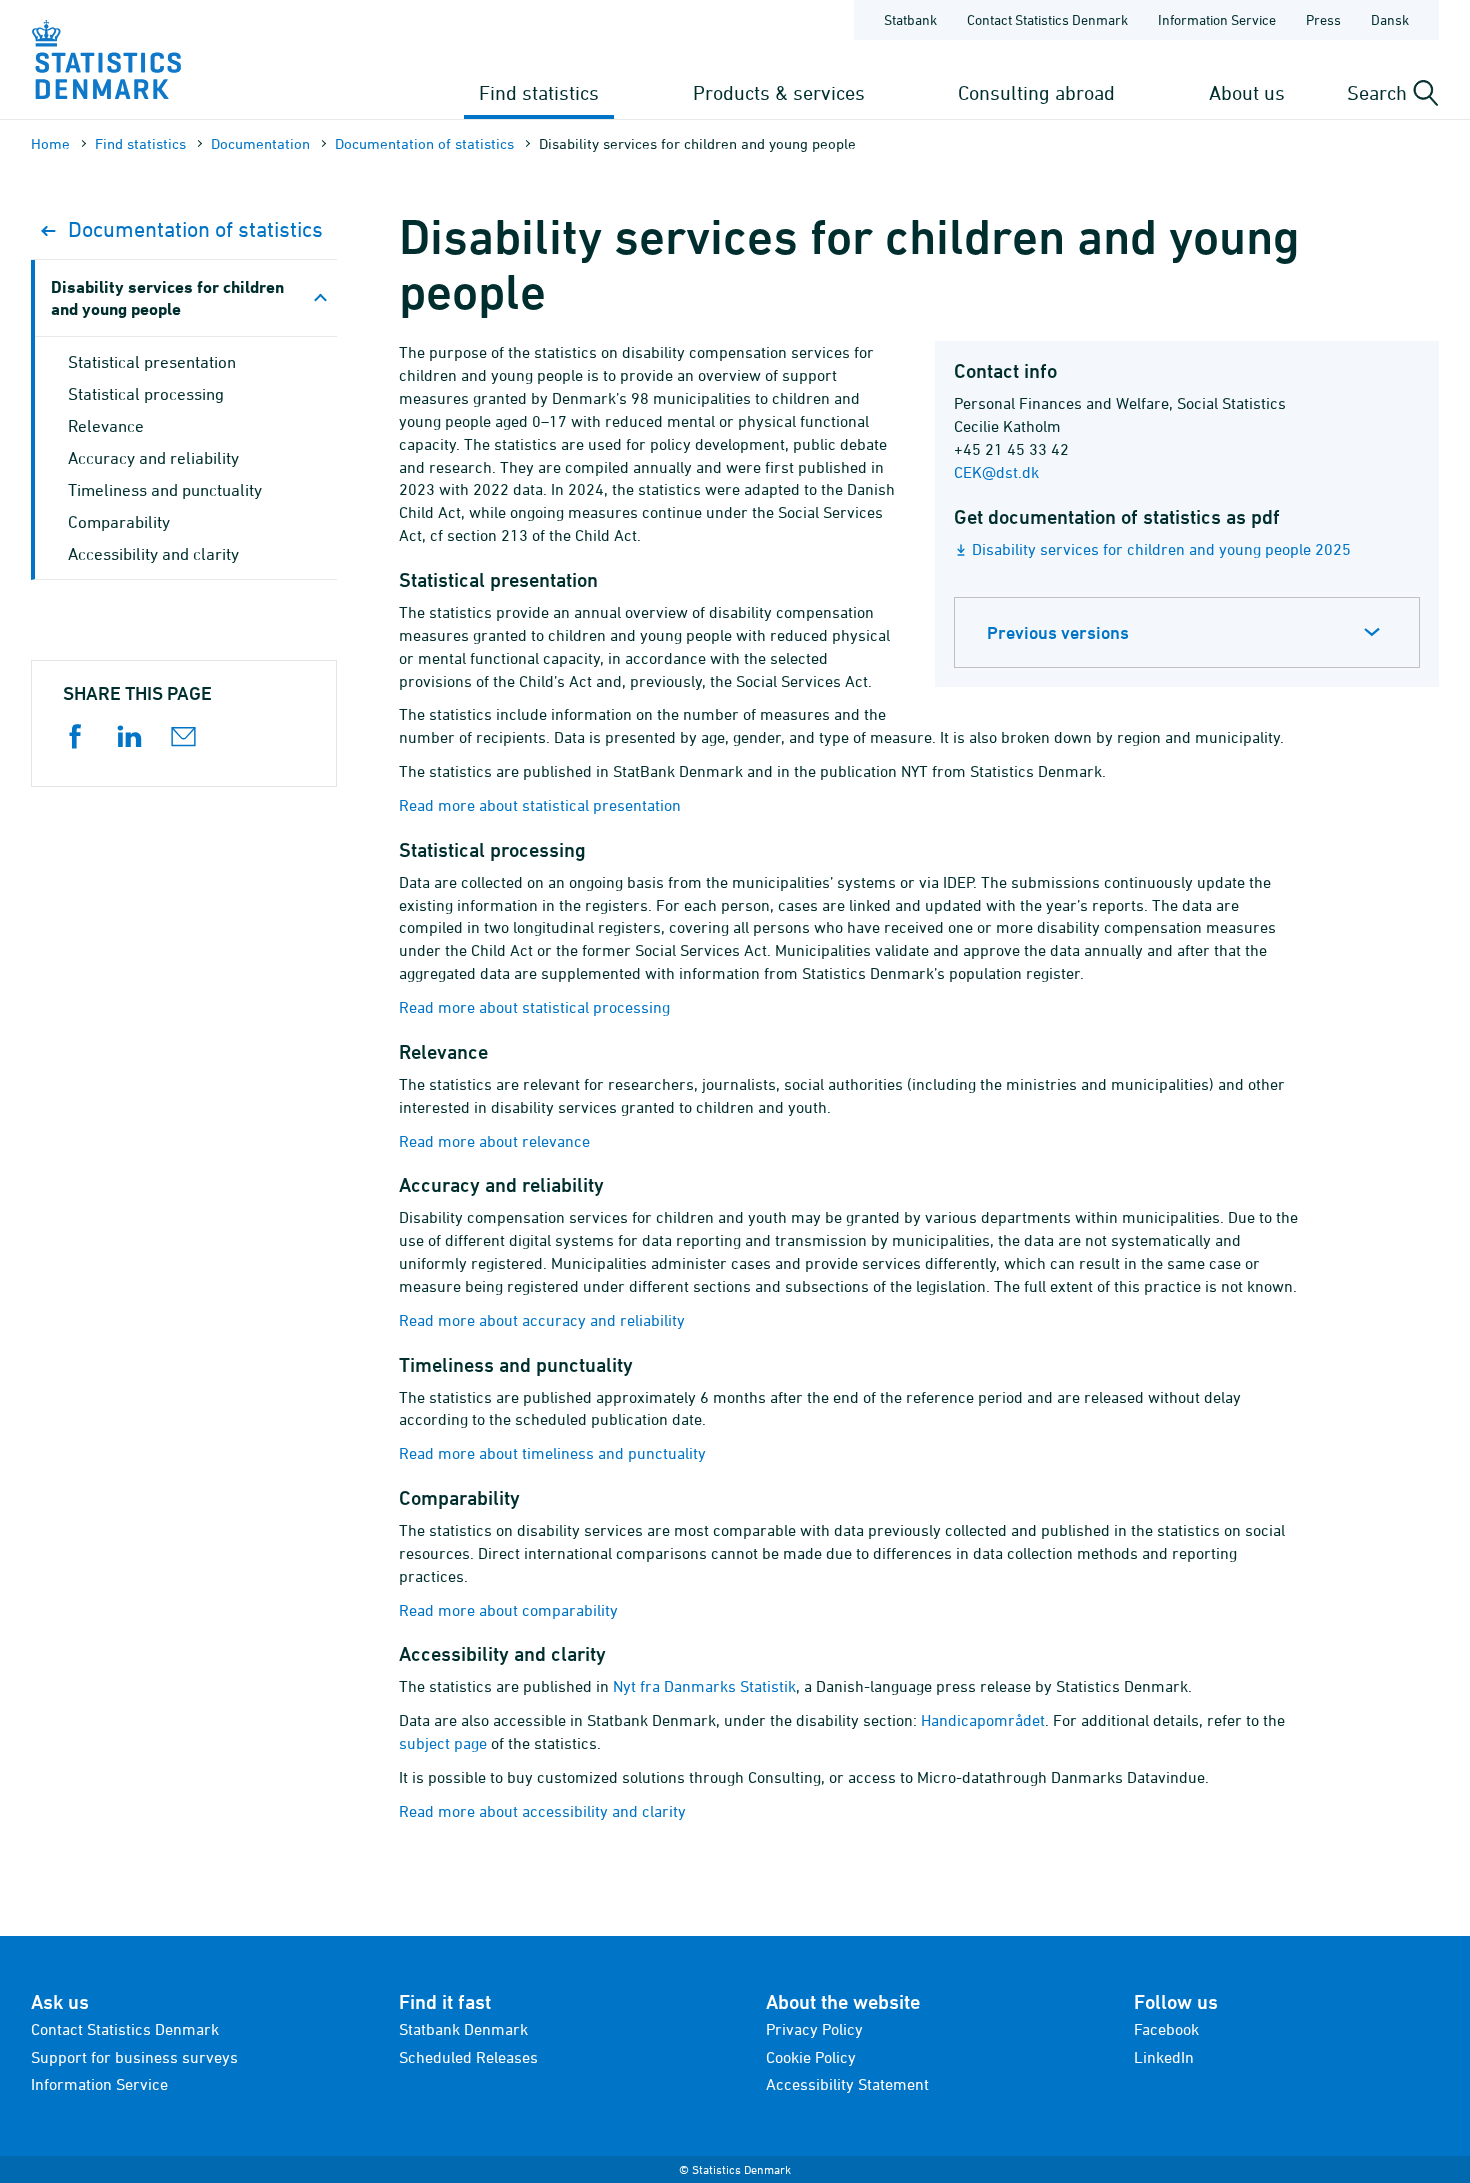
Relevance (106, 426)
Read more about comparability (508, 1610)
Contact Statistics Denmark (1047, 19)
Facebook (1166, 2029)
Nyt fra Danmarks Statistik (704, 1686)
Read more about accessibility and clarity (542, 1811)
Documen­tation (260, 143)
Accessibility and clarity (153, 554)
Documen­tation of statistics (424, 143)
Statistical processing (146, 394)
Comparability (119, 522)
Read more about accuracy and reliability (542, 1320)
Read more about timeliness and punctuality (552, 1453)
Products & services (779, 92)
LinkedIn (1164, 2057)
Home (50, 143)
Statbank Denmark (463, 2029)
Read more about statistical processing (534, 1007)
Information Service (1217, 19)
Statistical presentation (152, 362)
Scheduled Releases (468, 2057)
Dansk (1390, 19)
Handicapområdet (983, 1720)
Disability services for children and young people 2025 (1161, 549)
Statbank (910, 19)
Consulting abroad (1036, 92)
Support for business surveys (134, 2057)
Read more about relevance (494, 1141)
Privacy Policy (814, 2029)
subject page (443, 1743)
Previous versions (1058, 632)
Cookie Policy (811, 2057)
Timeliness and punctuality (165, 490)
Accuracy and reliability (153, 458)
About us (1247, 92)
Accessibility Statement (847, 2084)
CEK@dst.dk (996, 472)
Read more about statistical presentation (540, 805)
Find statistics (539, 92)
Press (1323, 19)
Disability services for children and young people (167, 297)
